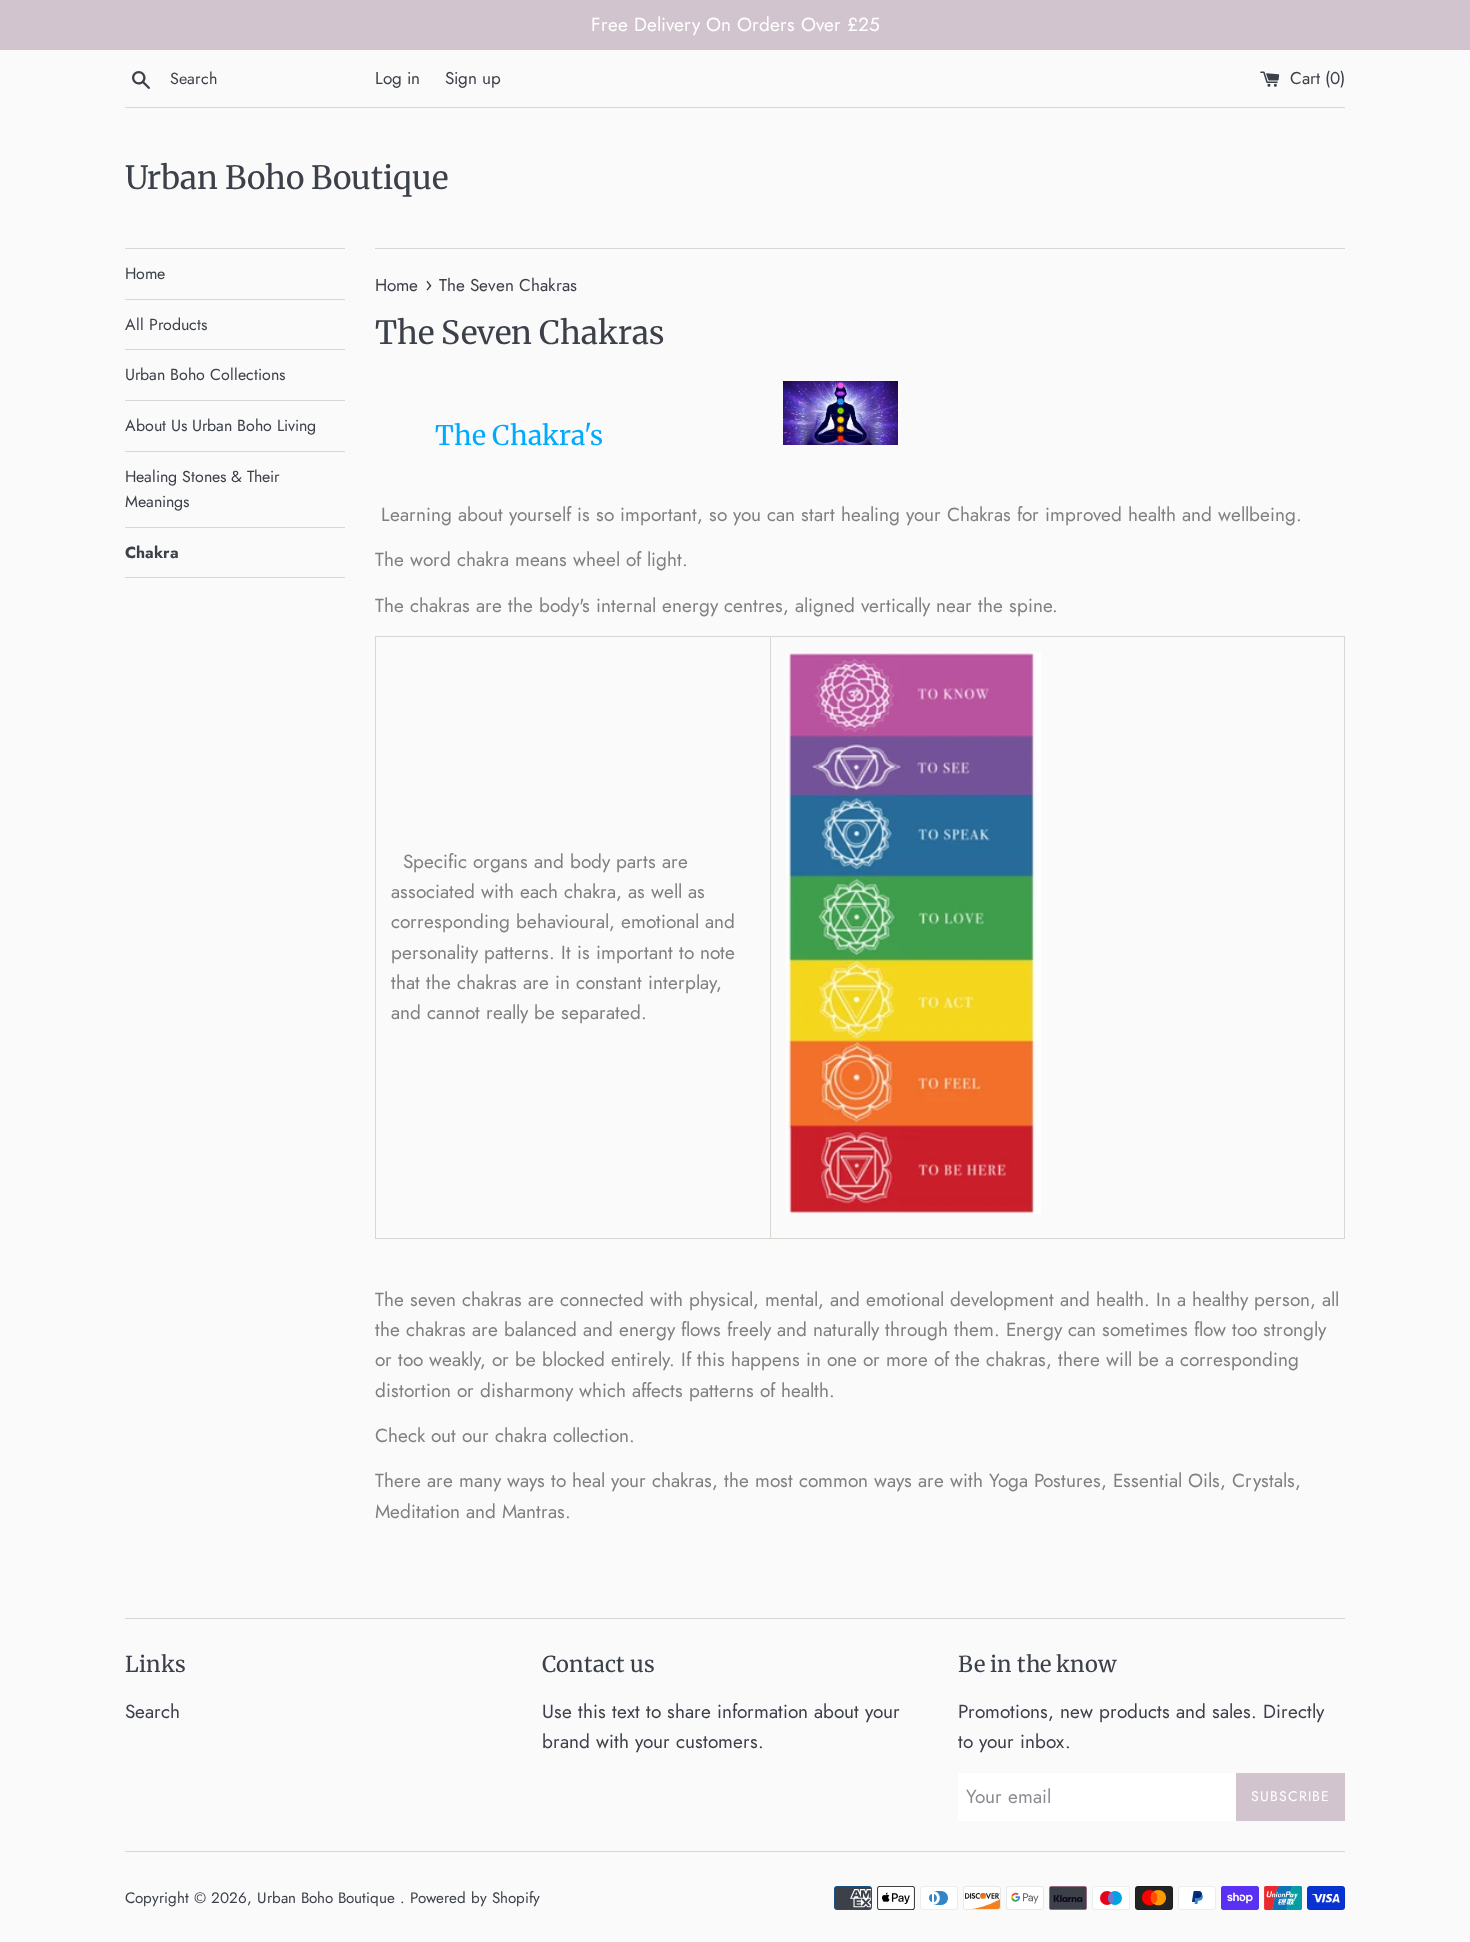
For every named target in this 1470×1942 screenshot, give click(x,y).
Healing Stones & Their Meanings (202, 489)
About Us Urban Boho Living (220, 425)
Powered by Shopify (475, 1898)
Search (152, 1711)
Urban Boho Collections (205, 374)
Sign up (473, 78)
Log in (397, 78)
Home (145, 273)
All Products (166, 324)
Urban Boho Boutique (286, 178)
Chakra (152, 552)
